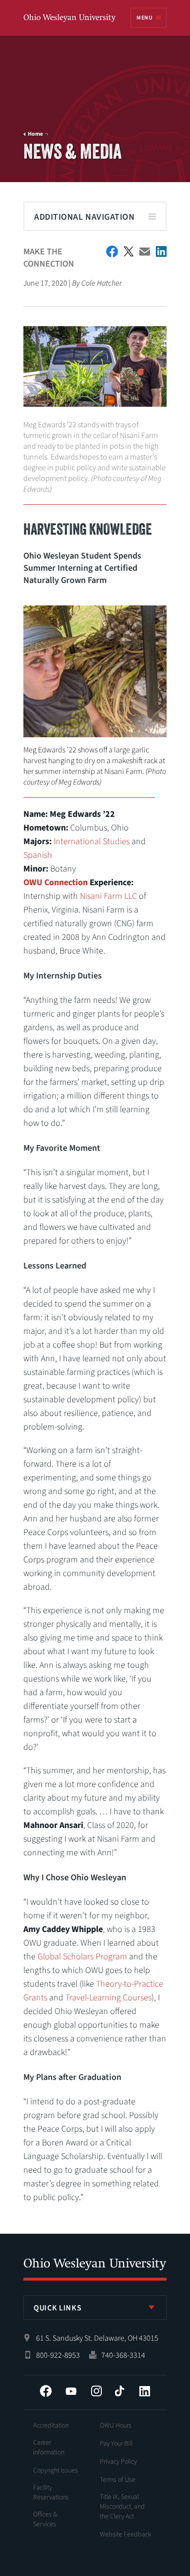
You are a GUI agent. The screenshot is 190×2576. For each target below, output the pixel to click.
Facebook (46, 2391)
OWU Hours (116, 2426)
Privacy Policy (118, 2462)
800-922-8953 (58, 2355)
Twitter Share (129, 251)
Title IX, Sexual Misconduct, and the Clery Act (122, 2507)
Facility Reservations (51, 2493)
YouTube (71, 2391)
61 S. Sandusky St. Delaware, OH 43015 (97, 2338)
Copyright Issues (56, 2471)
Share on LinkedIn (161, 251)
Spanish (38, 855)
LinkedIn (145, 2391)
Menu (144, 18)
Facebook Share (112, 251)
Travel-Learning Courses (108, 1998)
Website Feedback (126, 2534)
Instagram (96, 2391)
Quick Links (57, 2308)
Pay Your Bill (116, 2444)
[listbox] (95, 2307)
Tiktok (119, 2391)
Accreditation (51, 2426)
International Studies (92, 841)
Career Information (49, 2448)
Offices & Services (45, 2519)
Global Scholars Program (82, 1957)
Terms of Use (118, 2480)
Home (35, 134)
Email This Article (145, 252)
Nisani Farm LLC (108, 896)
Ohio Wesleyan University (70, 18)
